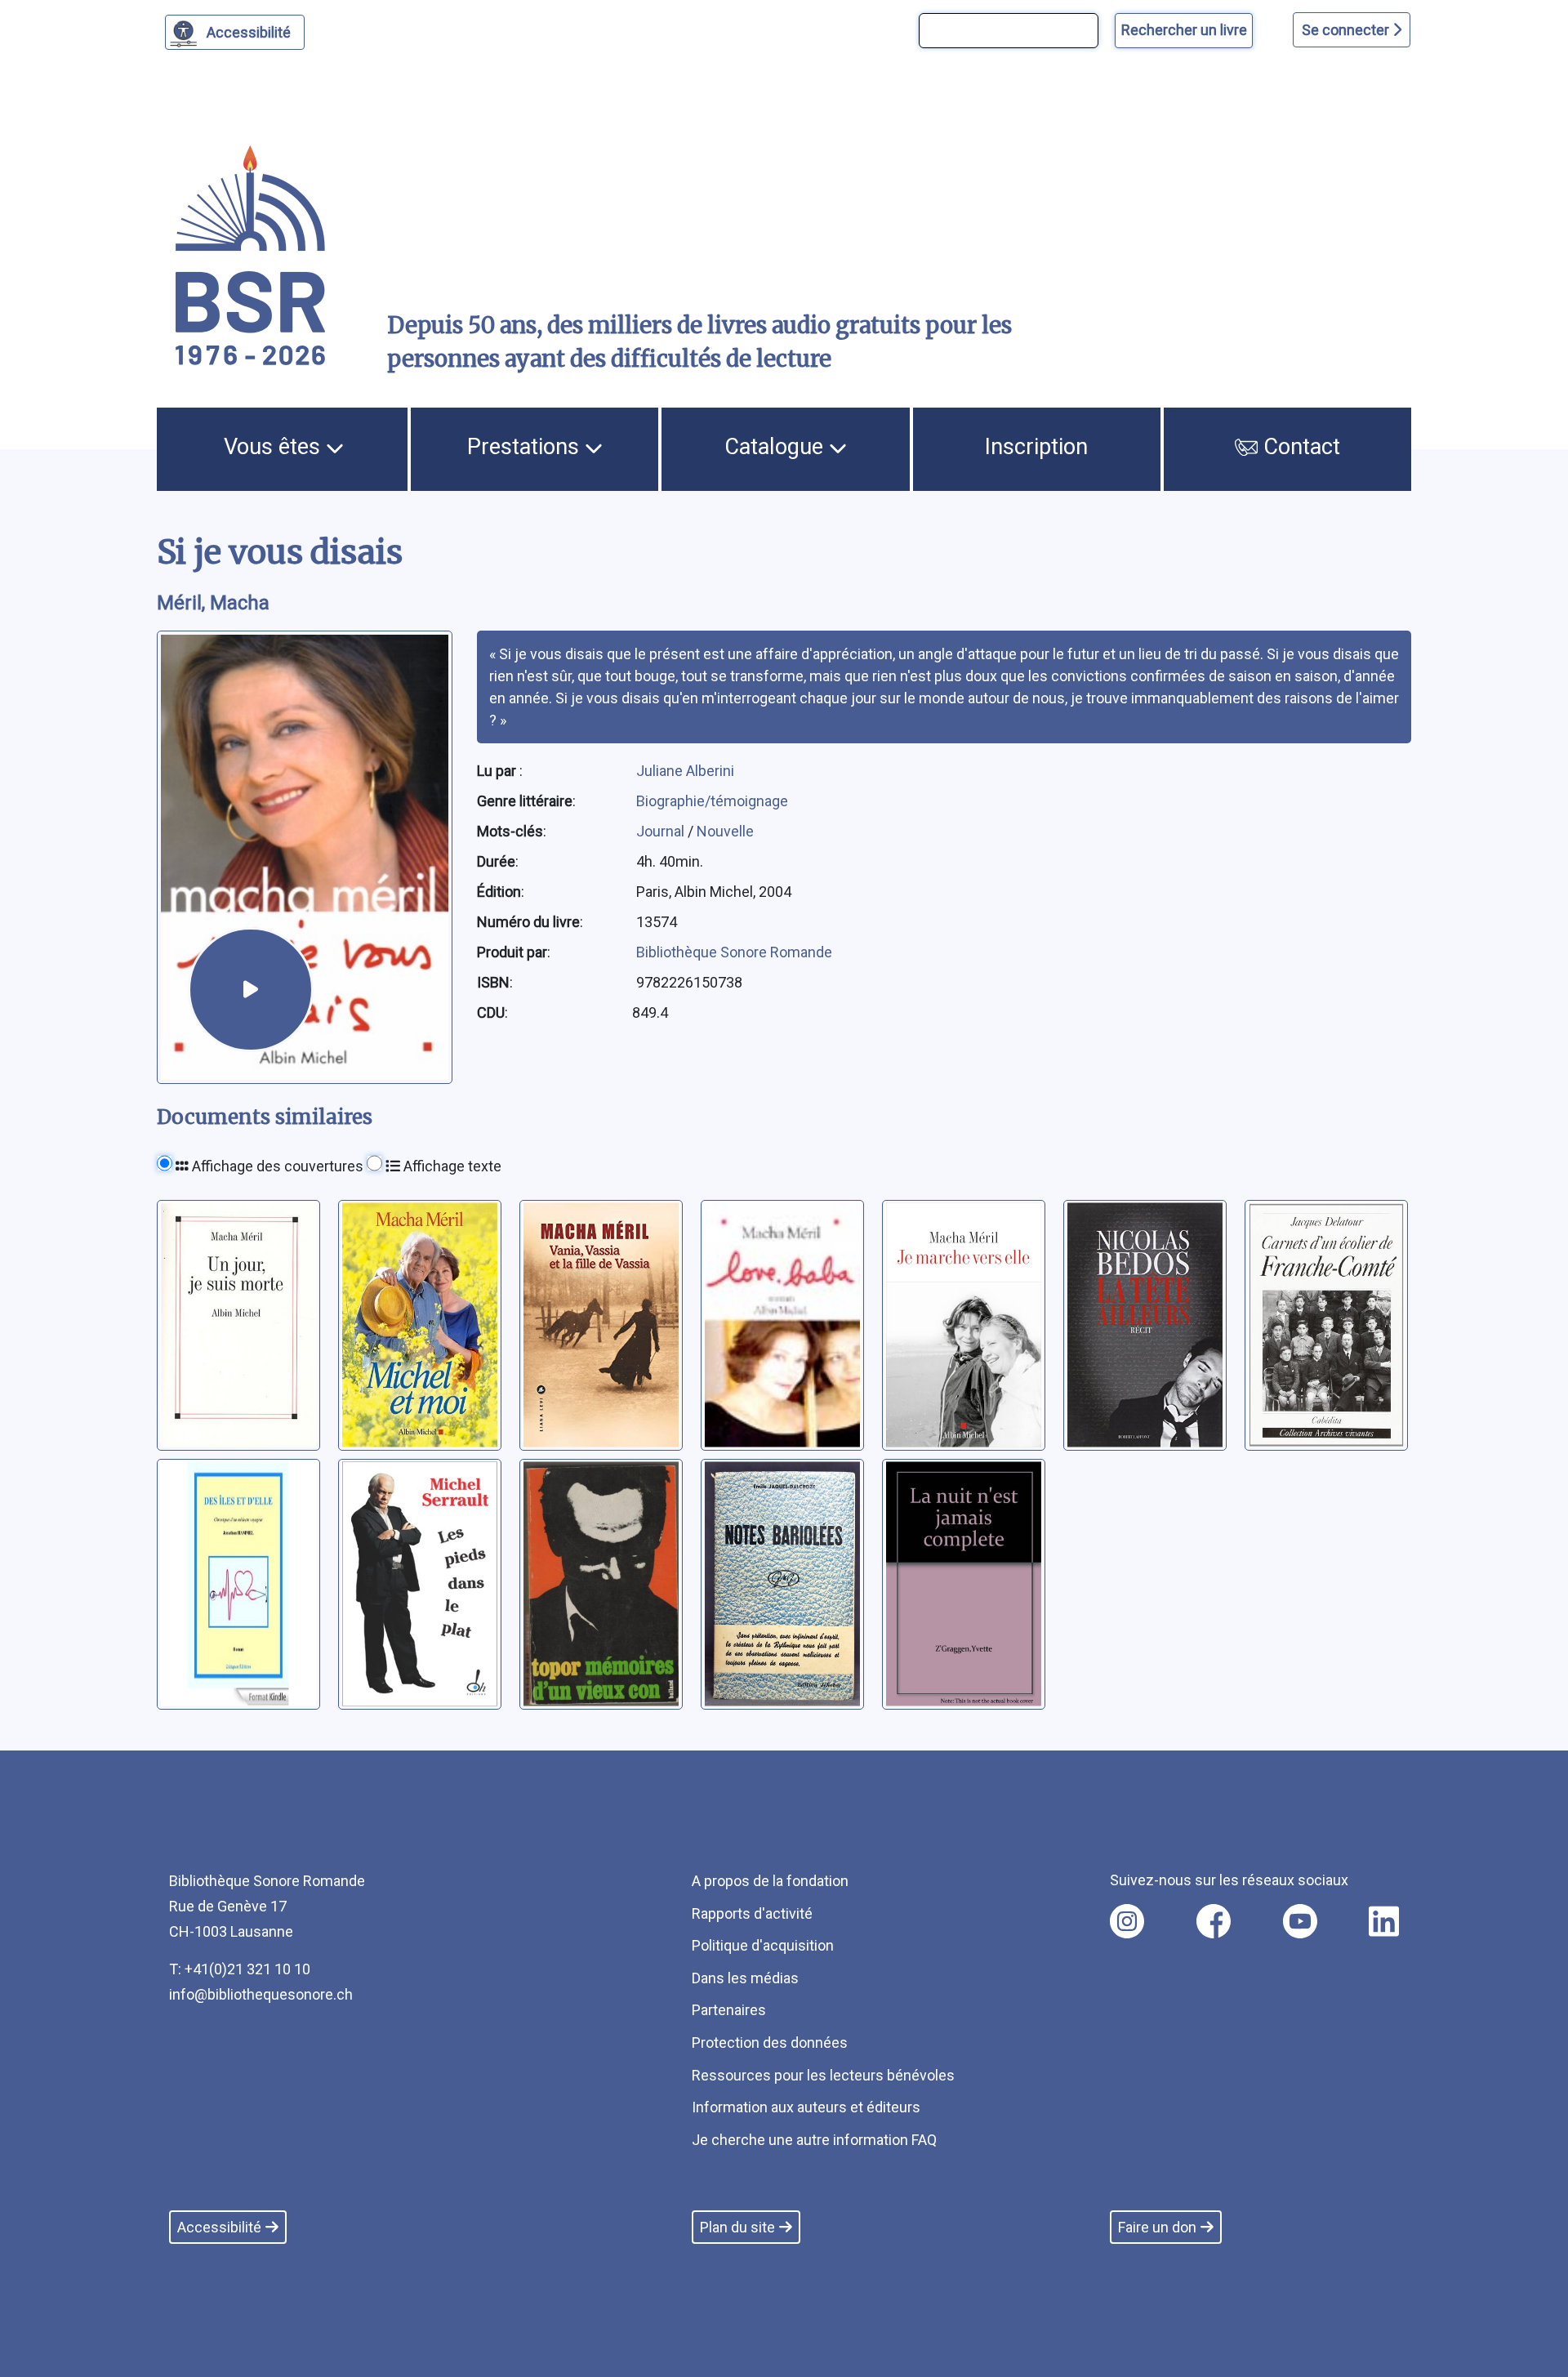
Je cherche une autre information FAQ (814, 2140)
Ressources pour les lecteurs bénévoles (823, 2075)
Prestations (526, 447)
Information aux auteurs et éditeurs (806, 2107)
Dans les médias (745, 1978)
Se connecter (1347, 30)
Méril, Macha (213, 603)
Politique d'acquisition (763, 1945)
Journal (662, 831)
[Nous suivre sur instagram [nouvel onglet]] (1127, 1921)
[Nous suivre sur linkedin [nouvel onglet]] (1384, 1921)
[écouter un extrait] (251, 990)
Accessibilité (249, 32)
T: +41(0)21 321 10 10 (240, 1969)
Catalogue (777, 447)
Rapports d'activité (752, 1913)
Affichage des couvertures (276, 1166)
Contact (1299, 447)
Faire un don (1157, 2227)
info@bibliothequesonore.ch (261, 1994)
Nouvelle (725, 831)
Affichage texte (451, 1166)
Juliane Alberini (685, 771)
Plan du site (737, 2227)
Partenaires (729, 2010)
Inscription (1036, 447)
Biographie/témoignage (712, 801)
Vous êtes (275, 447)
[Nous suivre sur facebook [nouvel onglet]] (1214, 1921)
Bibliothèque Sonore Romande (734, 952)
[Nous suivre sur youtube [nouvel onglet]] (1300, 1921)
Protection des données (770, 2043)
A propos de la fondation (770, 1881)
